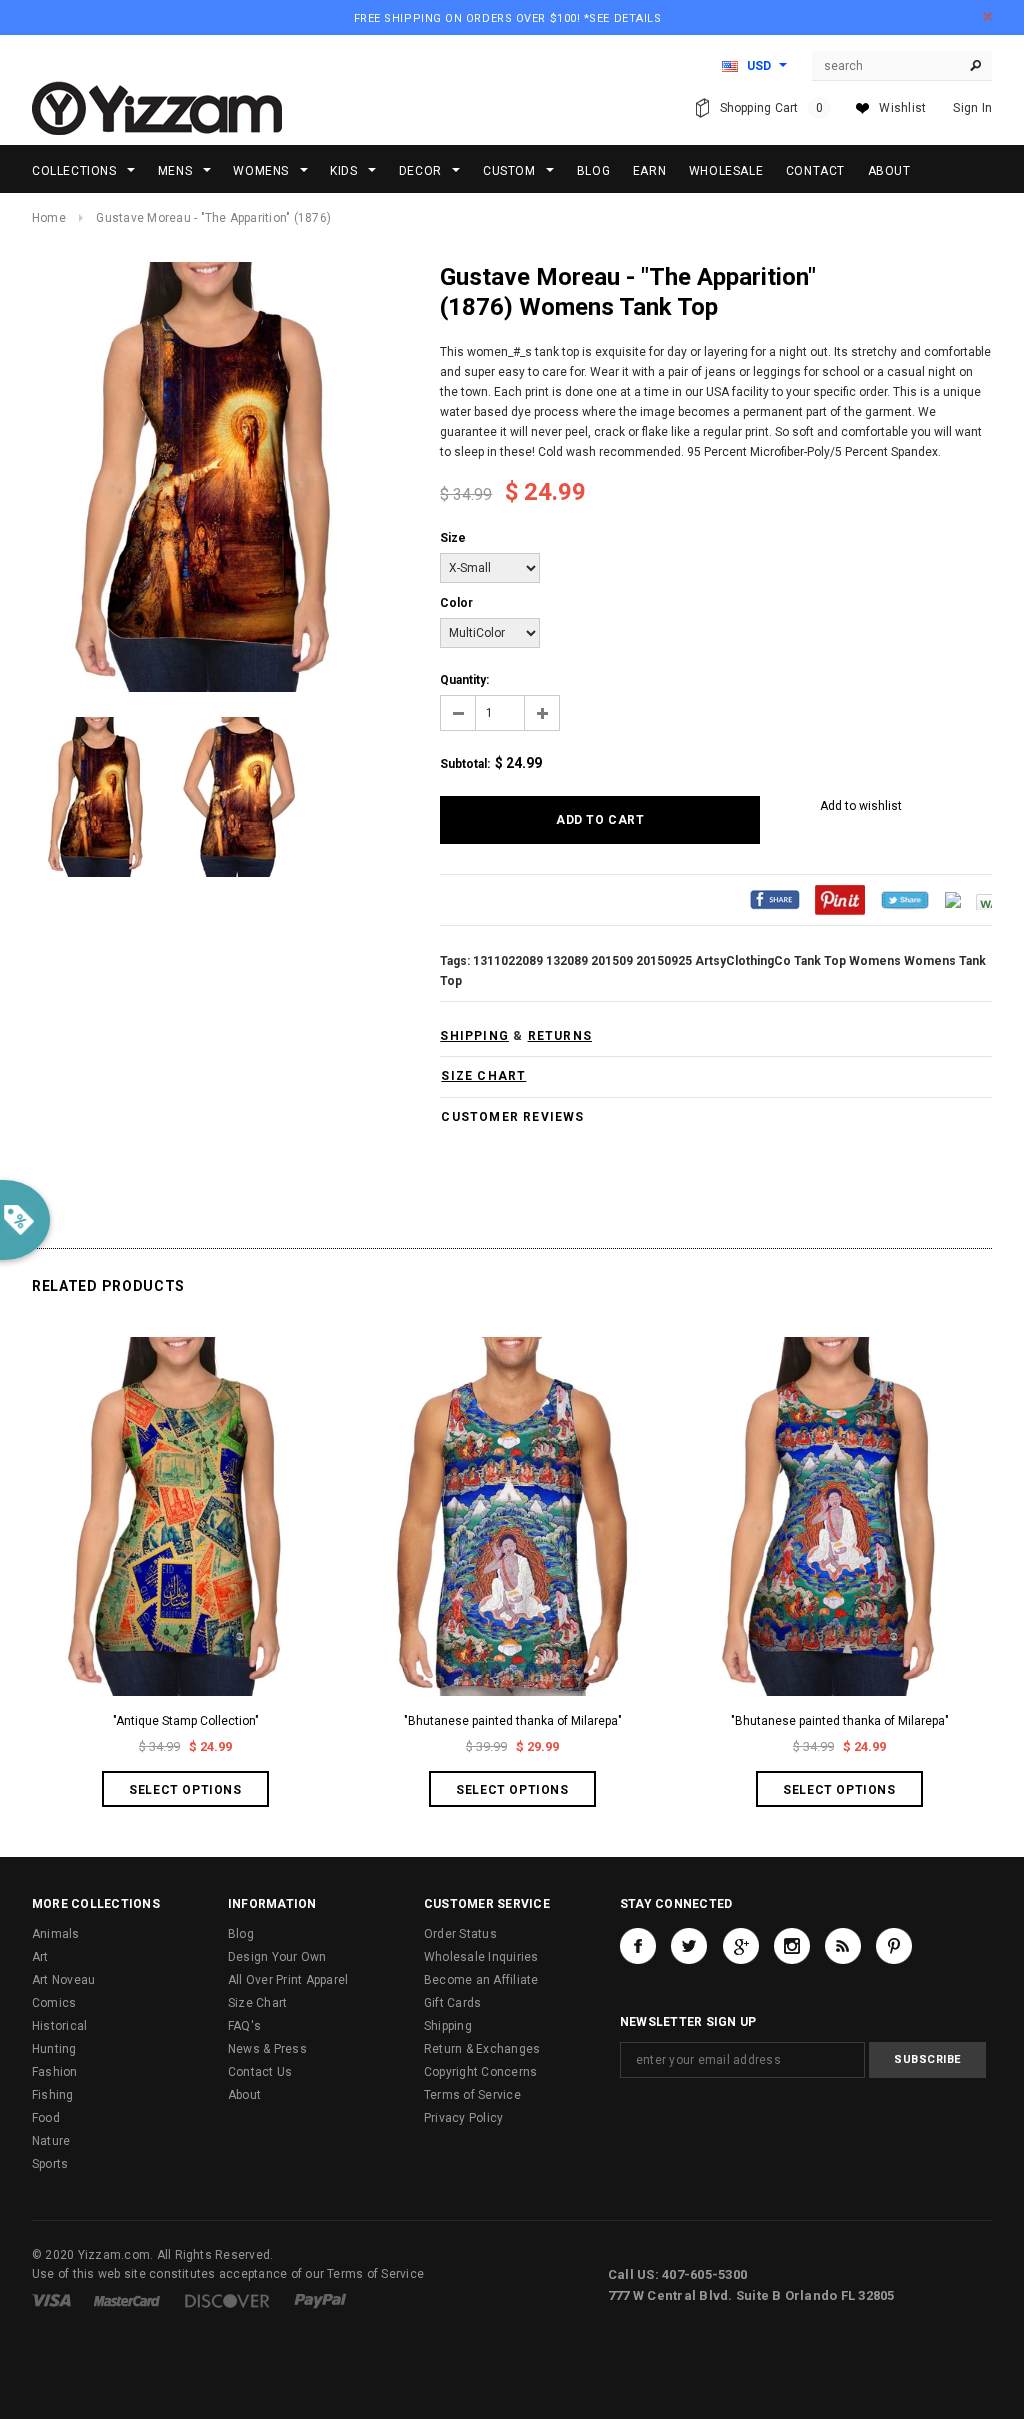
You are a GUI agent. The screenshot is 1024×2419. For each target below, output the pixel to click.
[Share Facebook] (775, 899)
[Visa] (51, 2300)
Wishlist (902, 108)
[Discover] (227, 2300)
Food (46, 2118)
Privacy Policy (463, 2118)
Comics (54, 2003)
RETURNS (560, 1036)
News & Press (267, 2049)
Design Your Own (277, 1957)
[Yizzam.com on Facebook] (638, 1946)
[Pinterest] (840, 899)
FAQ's (244, 2026)
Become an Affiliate (481, 1980)
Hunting (54, 2049)
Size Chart (257, 2003)
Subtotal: (465, 764)
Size (453, 538)
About (244, 2095)
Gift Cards (452, 2003)
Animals (56, 1934)
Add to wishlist (861, 806)
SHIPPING (474, 1036)
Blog (241, 1934)
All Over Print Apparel (288, 1980)
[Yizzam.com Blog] (843, 1946)
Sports (50, 2164)
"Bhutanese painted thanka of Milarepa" (513, 1721)
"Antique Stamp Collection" (186, 1721)
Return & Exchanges (482, 2049)
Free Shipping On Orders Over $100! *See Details (508, 18)
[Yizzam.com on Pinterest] (894, 1946)
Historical (59, 2026)
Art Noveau (63, 1980)
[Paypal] (320, 2300)
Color (456, 603)
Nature (51, 2141)
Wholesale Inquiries (481, 1957)
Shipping (448, 2026)
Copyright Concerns (480, 2072)
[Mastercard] (127, 2300)
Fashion (55, 2072)
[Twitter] (905, 899)
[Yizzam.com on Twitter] (689, 1946)
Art (40, 1957)
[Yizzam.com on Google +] (741, 1946)
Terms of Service (472, 2095)
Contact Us (260, 2072)
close (987, 16)
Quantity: (464, 680)
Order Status (460, 1934)
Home (49, 218)
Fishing (53, 2095)
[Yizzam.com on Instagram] (792, 1946)
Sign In (972, 108)
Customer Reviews (512, 1117)
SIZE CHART (483, 1076)
